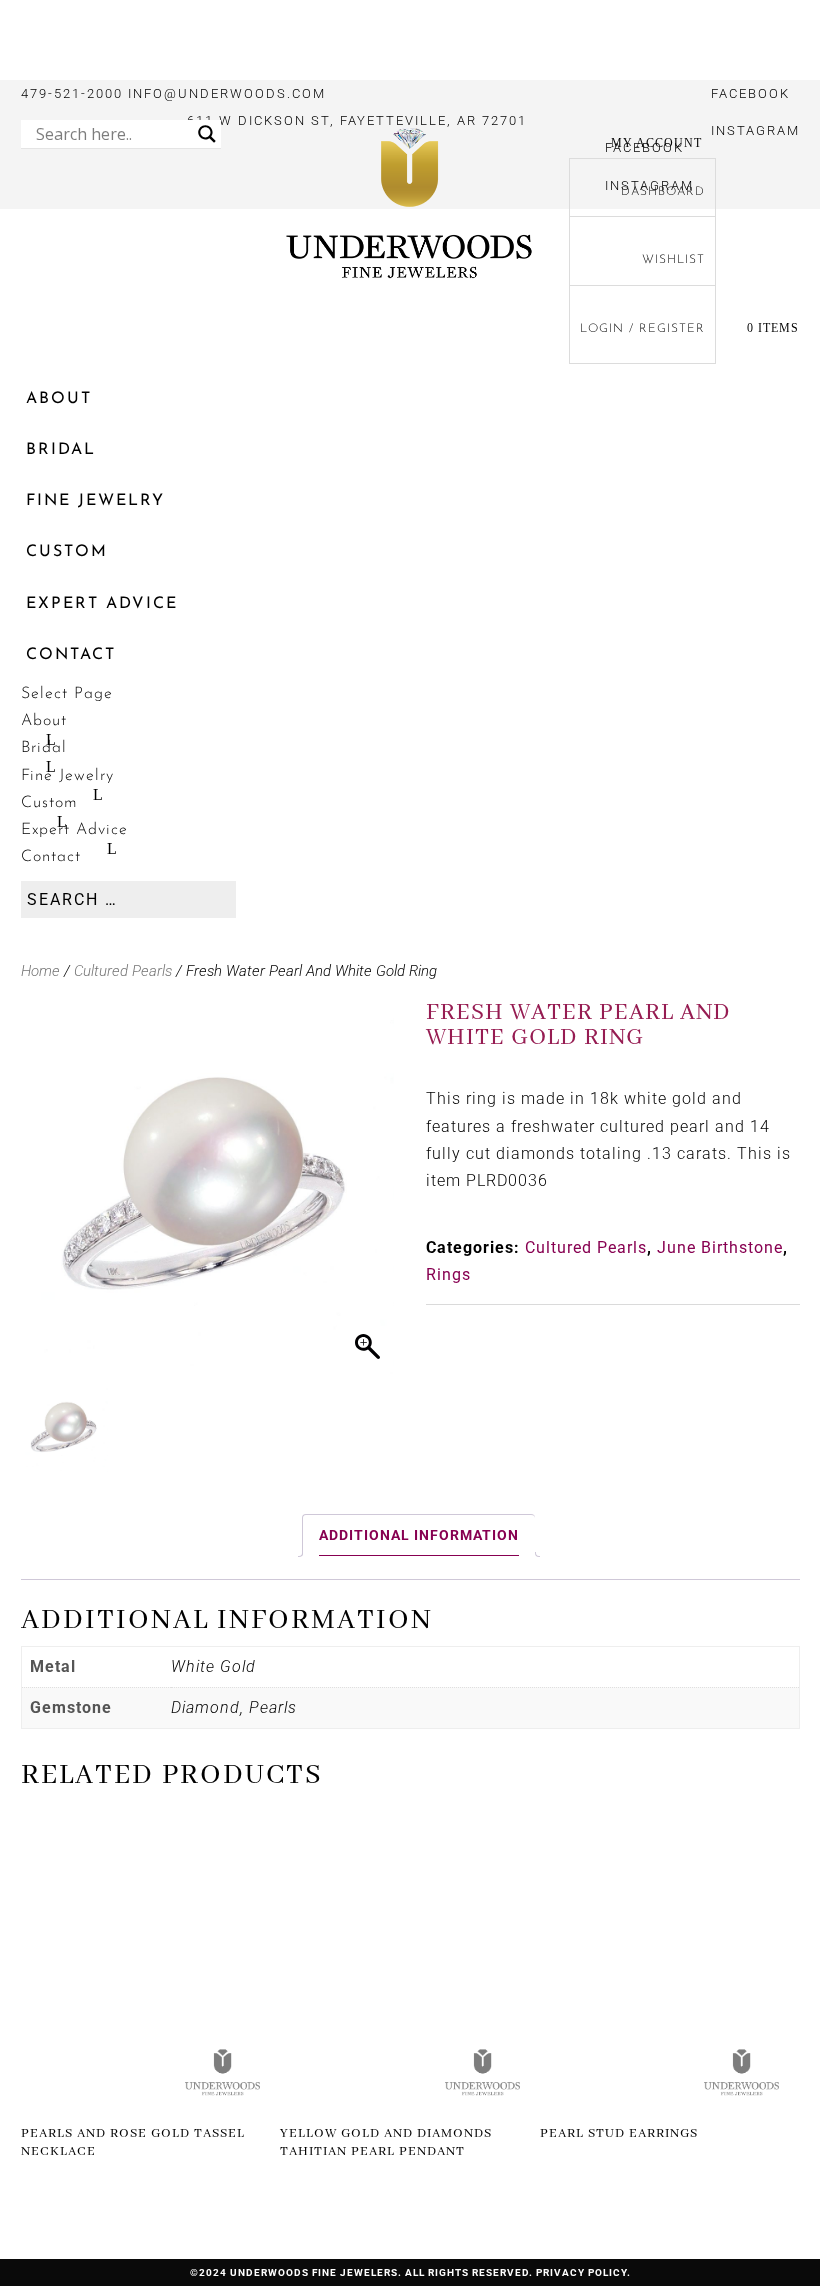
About (59, 399)
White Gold (213, 1666)
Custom (67, 552)
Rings (448, 1274)
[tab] (418, 1535)
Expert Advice (102, 604)
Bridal (61, 450)
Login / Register (642, 329)
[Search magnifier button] (207, 134)
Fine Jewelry (95, 501)
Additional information (419, 1535)
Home (40, 971)
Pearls (273, 1707)
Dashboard (663, 192)
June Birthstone (720, 1247)
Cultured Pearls (123, 971)
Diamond (205, 1707)
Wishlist (673, 260)
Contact (71, 655)
